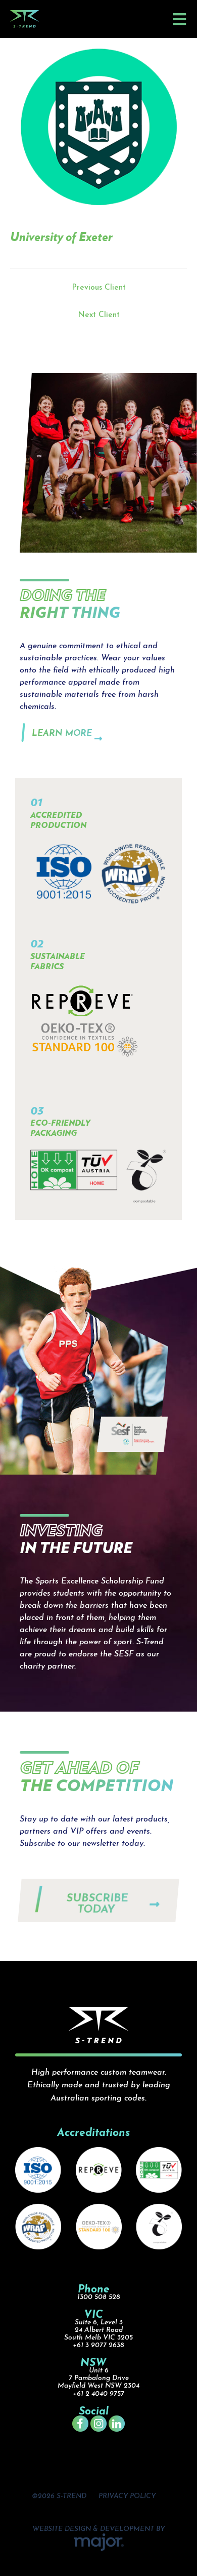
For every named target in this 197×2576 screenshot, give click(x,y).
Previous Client (99, 288)
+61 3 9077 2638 (98, 2345)
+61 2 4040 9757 (98, 2394)
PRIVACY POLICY (127, 2496)
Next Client (99, 315)
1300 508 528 (99, 2297)
